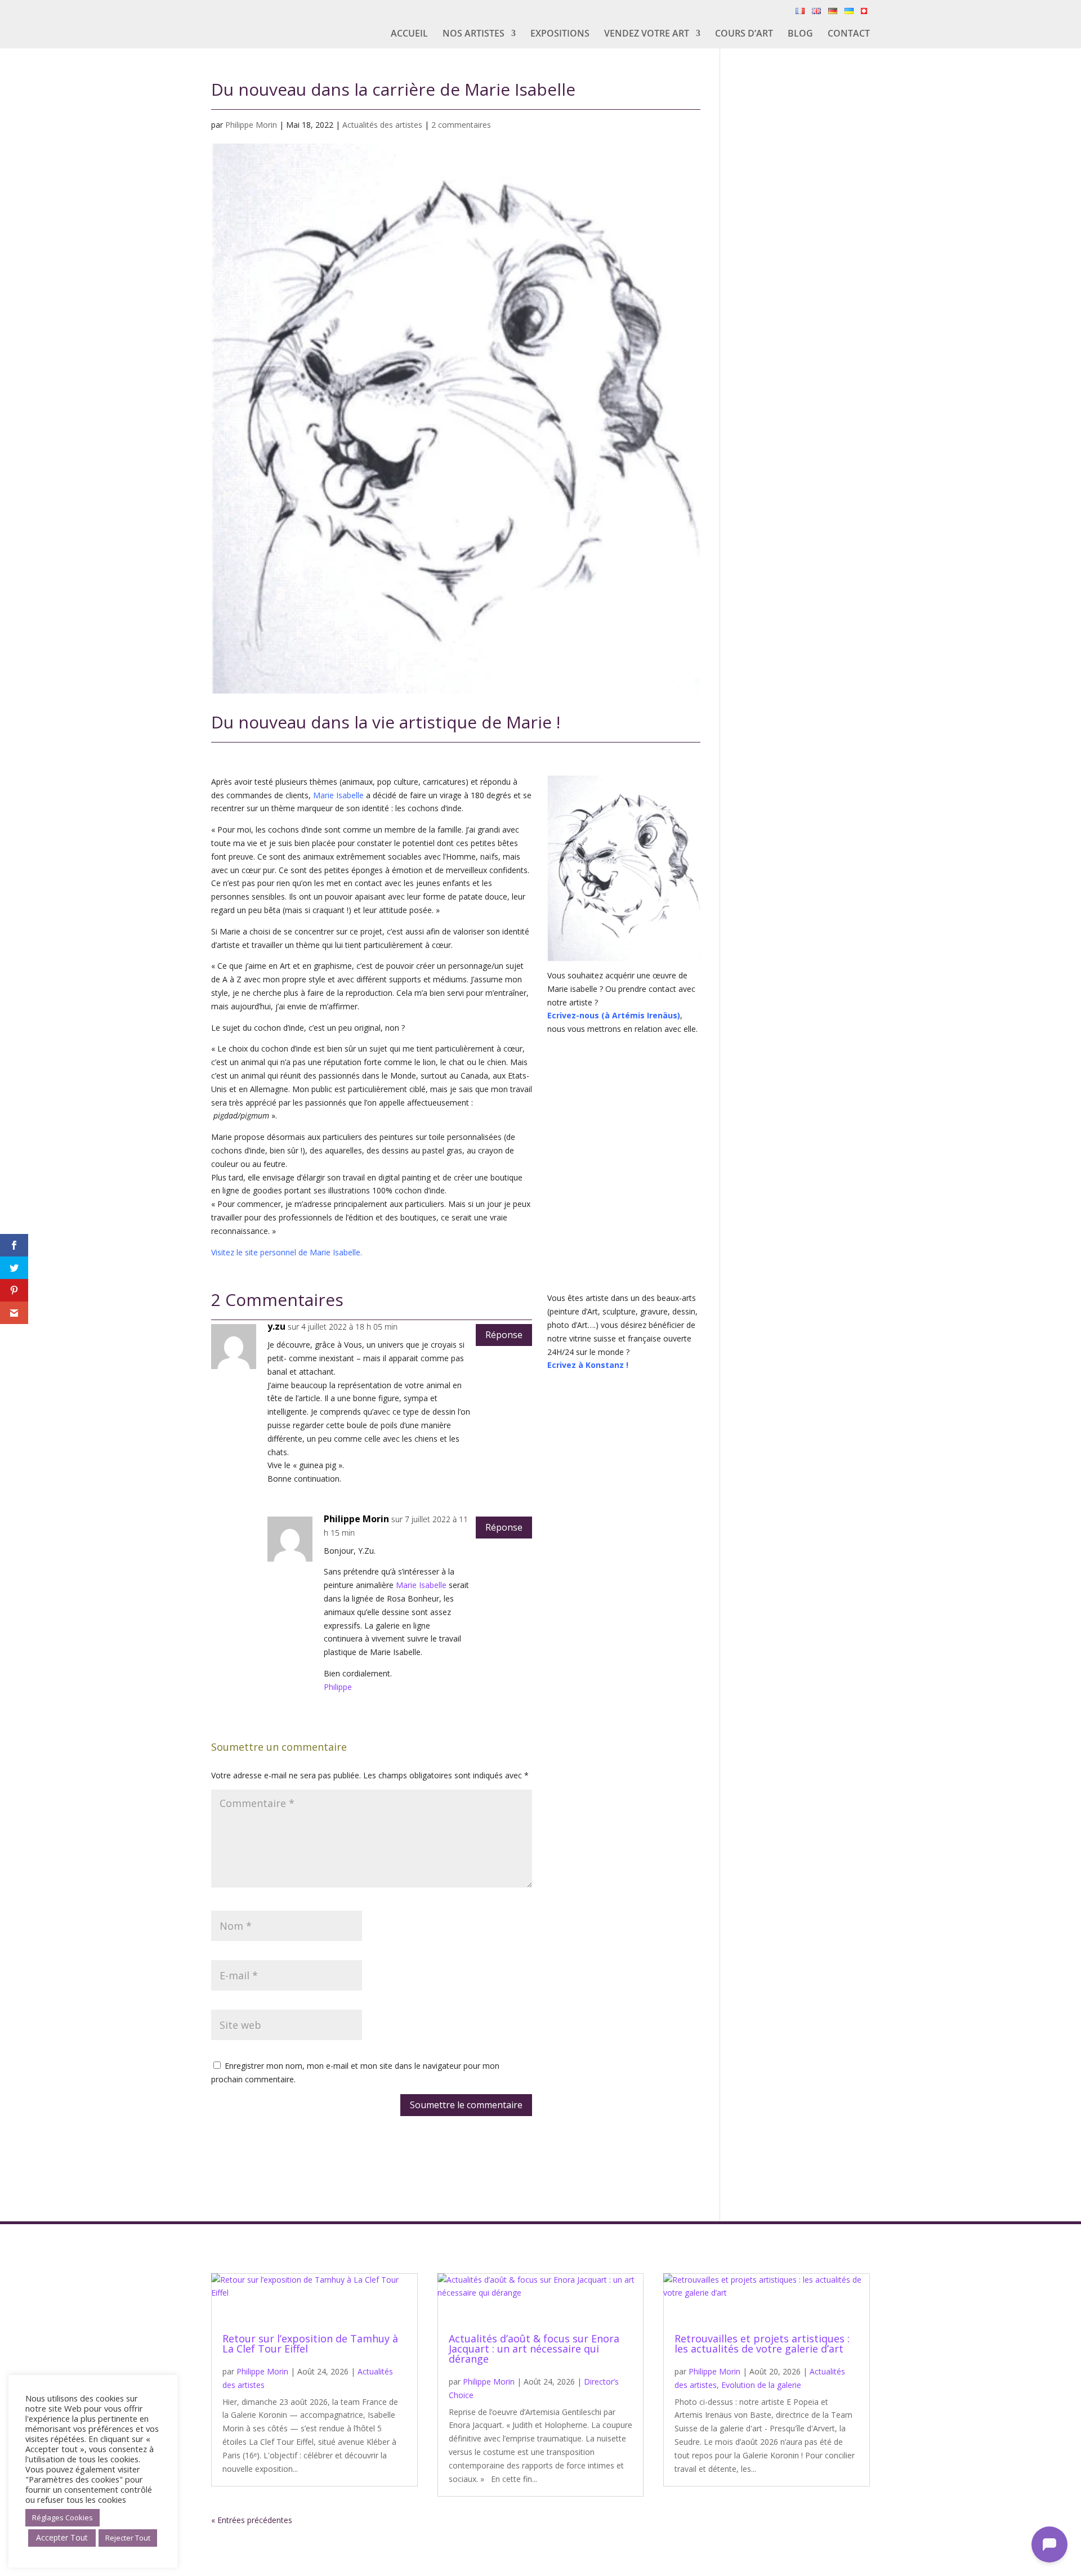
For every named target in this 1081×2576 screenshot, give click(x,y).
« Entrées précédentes (252, 2520)
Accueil (409, 34)
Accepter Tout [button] (62, 2537)
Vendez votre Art (647, 34)
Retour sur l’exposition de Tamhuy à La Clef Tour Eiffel (310, 2344)
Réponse (504, 1335)
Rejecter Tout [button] (128, 2538)
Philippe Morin (251, 125)
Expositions (560, 34)
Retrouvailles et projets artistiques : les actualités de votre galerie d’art (762, 2344)
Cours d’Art (744, 34)
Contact (849, 34)
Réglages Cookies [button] (62, 2517)
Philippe (338, 1687)
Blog (800, 34)
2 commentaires (461, 125)
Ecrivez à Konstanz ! (588, 1365)
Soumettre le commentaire (466, 2105)
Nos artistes (474, 34)
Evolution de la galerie (761, 2385)
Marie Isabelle (338, 795)
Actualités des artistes (382, 125)
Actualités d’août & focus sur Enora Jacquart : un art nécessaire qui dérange (534, 2349)
